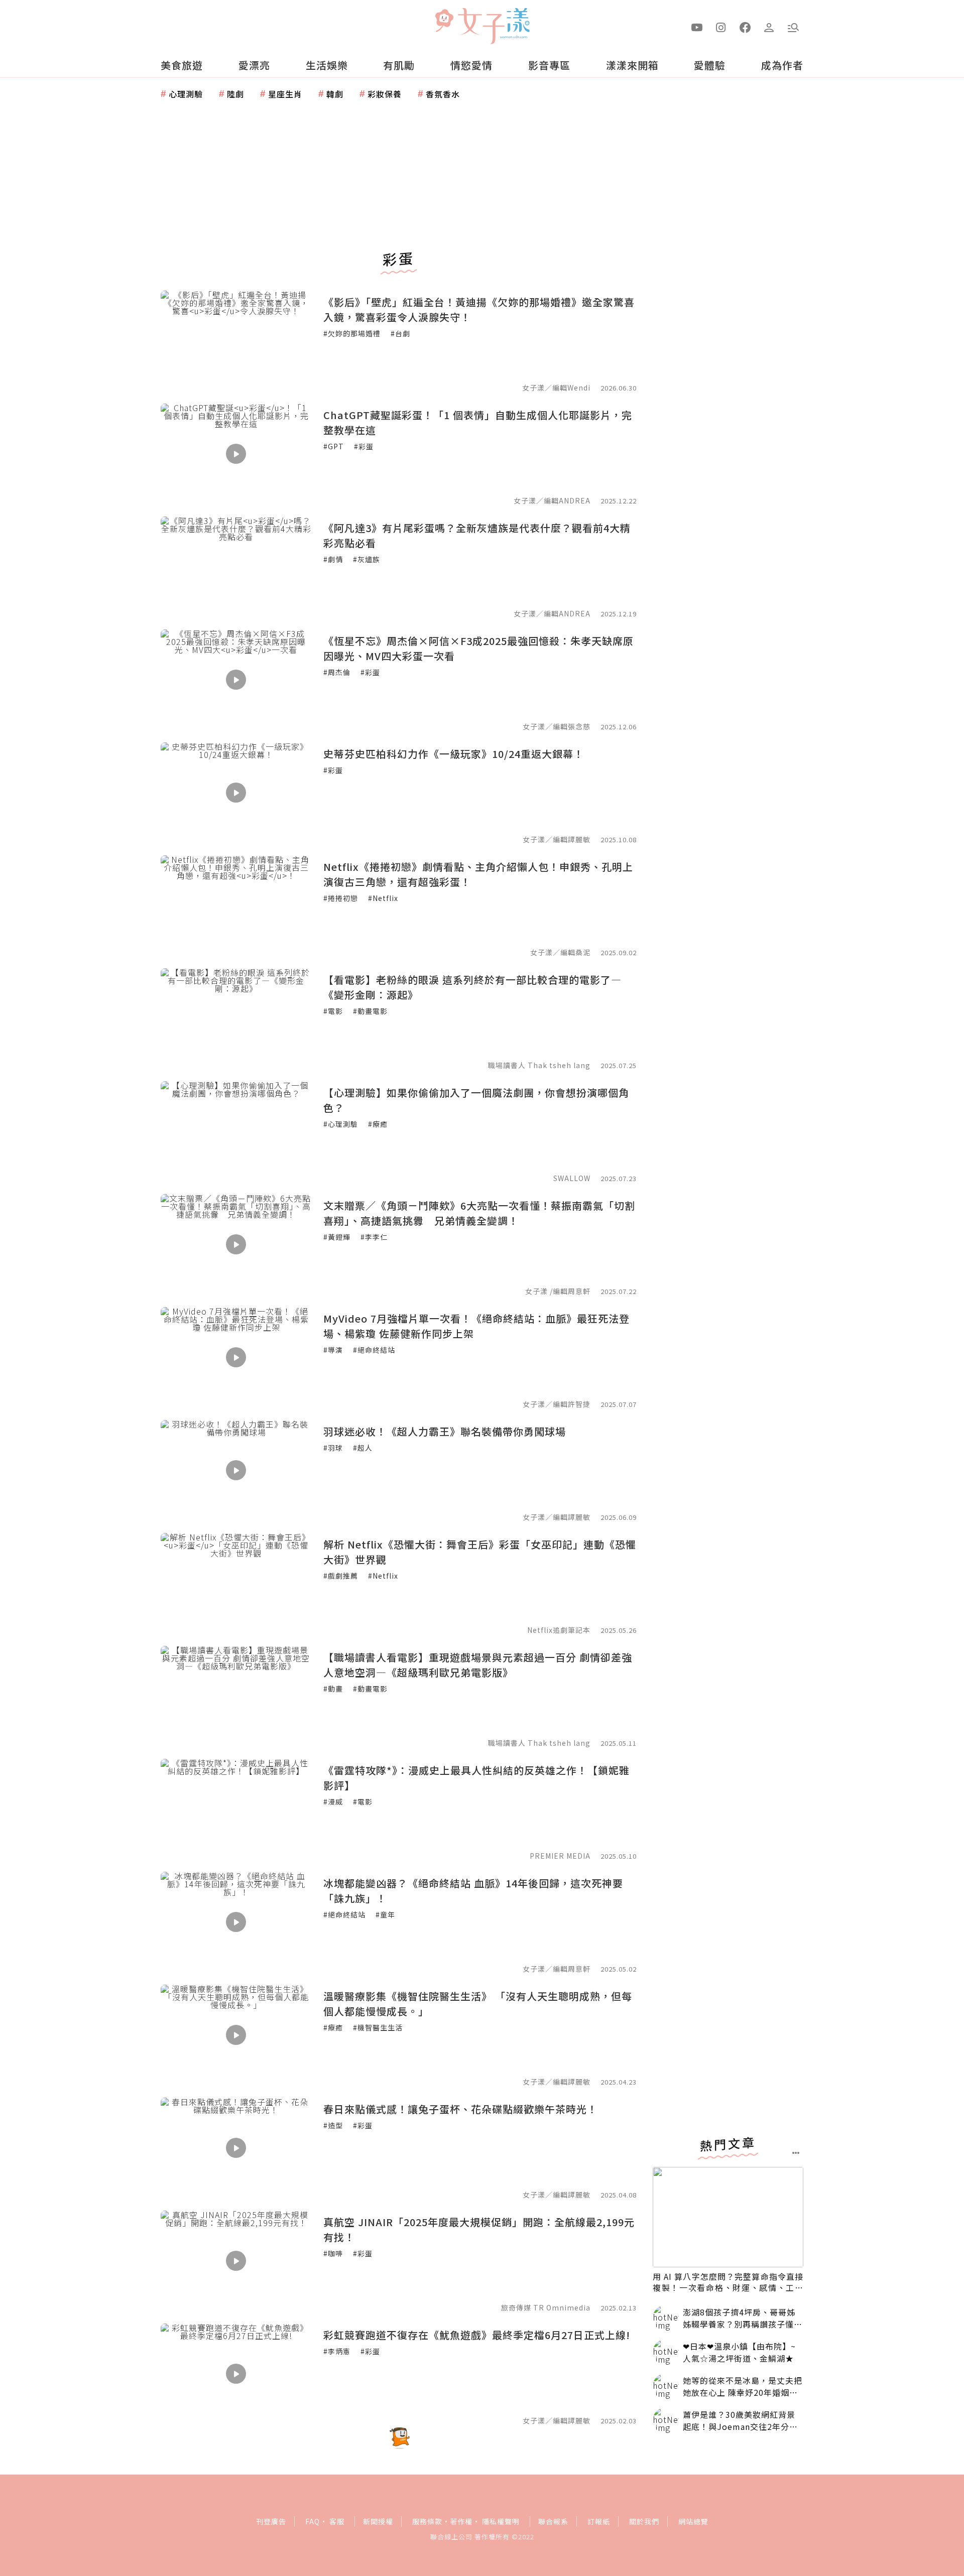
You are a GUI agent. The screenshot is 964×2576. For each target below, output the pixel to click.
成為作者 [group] (782, 65)
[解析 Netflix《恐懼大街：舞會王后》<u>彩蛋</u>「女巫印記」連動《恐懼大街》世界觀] (236, 1583)
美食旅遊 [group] (182, 65)
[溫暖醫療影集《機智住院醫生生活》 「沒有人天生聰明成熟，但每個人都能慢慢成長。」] (236, 2035)
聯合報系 (553, 2521)
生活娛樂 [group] (327, 65)
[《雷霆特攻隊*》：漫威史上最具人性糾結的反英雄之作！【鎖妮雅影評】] (236, 1809)
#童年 (385, 1914)
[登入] (769, 27)
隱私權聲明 (501, 2521)
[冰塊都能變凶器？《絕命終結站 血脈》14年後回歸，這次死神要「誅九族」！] (236, 1922)
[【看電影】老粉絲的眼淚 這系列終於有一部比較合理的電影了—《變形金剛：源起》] (236, 1018)
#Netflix (383, 898)
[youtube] (697, 27)
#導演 (333, 1350)
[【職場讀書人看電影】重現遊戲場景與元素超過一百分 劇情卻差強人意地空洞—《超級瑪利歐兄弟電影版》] (236, 1696)
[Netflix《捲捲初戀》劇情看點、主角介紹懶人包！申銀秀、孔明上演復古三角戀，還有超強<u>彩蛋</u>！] (236, 906)
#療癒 (378, 1124)
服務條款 (427, 2521)
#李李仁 (374, 1237)
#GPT (334, 446)
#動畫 (333, 1689)
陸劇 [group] (235, 94)
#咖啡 (333, 2253)
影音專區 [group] (549, 65)
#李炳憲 (337, 2351)
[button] (793, 27)
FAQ (313, 2521)
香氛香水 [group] (443, 94)
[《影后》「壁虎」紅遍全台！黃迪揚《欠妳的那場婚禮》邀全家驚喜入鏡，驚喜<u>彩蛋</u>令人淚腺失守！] (236, 341)
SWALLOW (572, 1178)
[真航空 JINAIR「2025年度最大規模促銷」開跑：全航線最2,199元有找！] (236, 2261)
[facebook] (745, 27)
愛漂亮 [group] (254, 65)
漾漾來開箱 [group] (632, 65)
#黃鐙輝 (337, 1237)
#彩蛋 (364, 446)
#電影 (333, 1011)
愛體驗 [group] (710, 65)
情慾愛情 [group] (471, 65)
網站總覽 (693, 2521)
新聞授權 (378, 2521)
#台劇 (400, 333)
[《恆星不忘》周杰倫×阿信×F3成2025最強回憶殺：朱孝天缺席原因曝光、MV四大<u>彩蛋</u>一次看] (236, 680)
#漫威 (333, 1801)
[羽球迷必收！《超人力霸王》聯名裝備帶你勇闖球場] (236, 1470)
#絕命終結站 (374, 1350)
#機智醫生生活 (378, 2027)
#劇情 (333, 559)
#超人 (363, 1448)
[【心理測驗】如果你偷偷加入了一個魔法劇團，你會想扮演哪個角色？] (236, 1131)
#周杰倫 (337, 672)
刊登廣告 (271, 2521)
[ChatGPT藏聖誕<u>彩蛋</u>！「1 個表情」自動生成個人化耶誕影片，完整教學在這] (236, 454)
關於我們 (644, 2521)
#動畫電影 (370, 1011)
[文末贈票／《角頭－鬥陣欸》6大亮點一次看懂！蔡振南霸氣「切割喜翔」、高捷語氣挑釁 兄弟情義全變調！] (236, 1244)
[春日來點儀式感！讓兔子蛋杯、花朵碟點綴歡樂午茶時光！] (236, 2148)
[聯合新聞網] (444, 22)
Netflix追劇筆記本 (559, 1630)
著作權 (461, 2521)
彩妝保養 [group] (385, 94)
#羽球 (333, 1448)
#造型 (333, 2125)
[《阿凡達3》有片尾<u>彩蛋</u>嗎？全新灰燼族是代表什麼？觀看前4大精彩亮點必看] (236, 567)
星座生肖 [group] (285, 94)
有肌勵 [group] (399, 65)
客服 (337, 2521)
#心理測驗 (341, 1124)
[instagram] (721, 27)
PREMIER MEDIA (560, 1856)
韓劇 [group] (335, 94)
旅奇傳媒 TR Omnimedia (546, 2307)
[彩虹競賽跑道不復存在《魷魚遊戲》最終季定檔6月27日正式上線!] (236, 2374)
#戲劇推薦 (341, 1576)
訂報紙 (599, 2521)
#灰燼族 (367, 559)
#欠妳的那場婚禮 (352, 333)
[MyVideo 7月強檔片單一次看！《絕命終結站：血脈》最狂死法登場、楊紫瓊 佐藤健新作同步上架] (236, 1357)
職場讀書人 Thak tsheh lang (539, 1065)
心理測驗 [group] (186, 94)
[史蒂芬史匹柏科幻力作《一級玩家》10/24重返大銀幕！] (236, 793)
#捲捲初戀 (341, 898)
